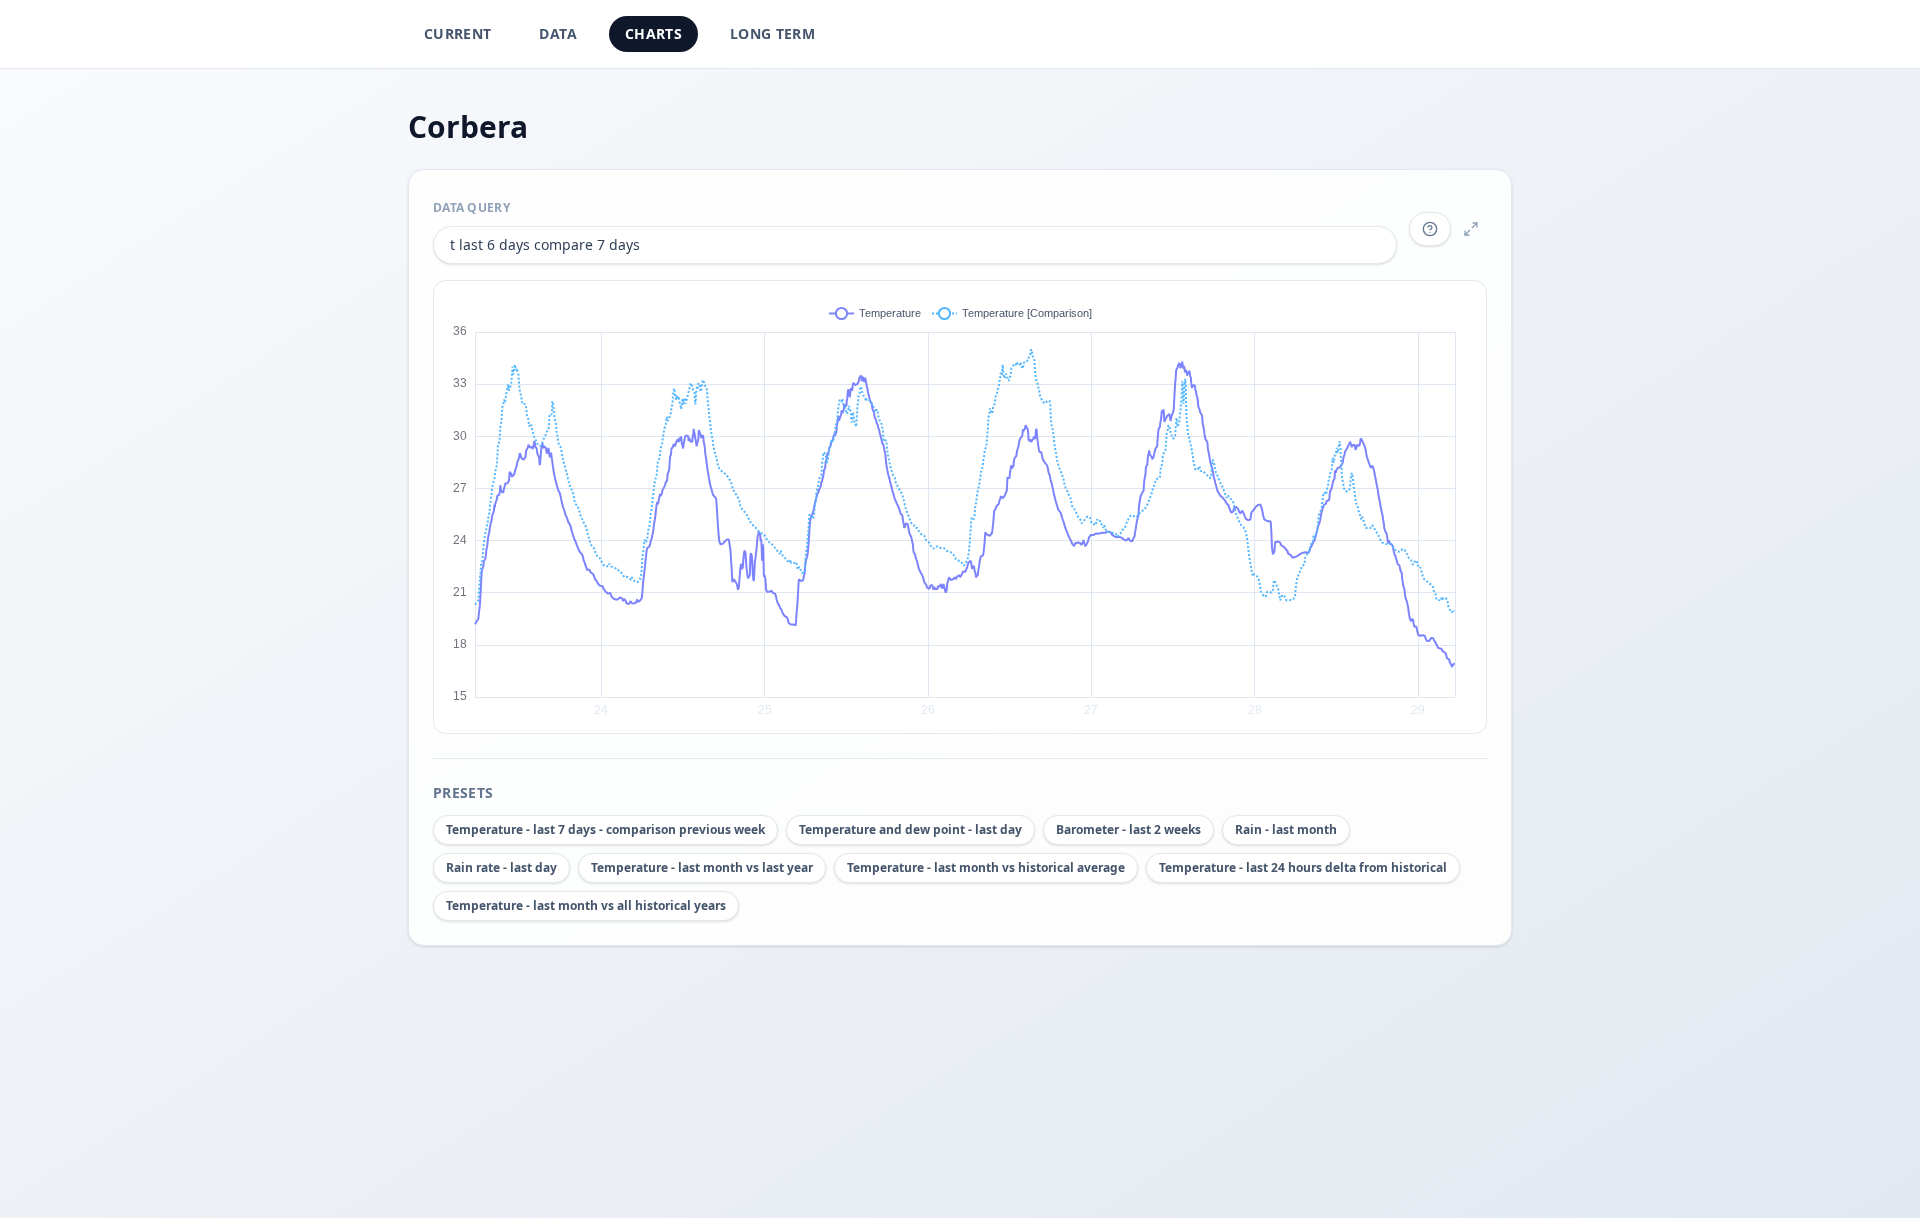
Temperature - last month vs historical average (986, 867)
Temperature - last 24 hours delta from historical (1303, 867)
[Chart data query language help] (1430, 229)
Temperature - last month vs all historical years (586, 905)
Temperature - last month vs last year (702, 867)
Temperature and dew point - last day (910, 829)
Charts (653, 33)
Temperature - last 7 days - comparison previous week (605, 829)
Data (557, 33)
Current (457, 33)
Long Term (772, 33)
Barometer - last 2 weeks (1128, 829)
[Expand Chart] (1471, 229)
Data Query (471, 207)
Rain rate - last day (501, 867)
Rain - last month (1286, 829)
